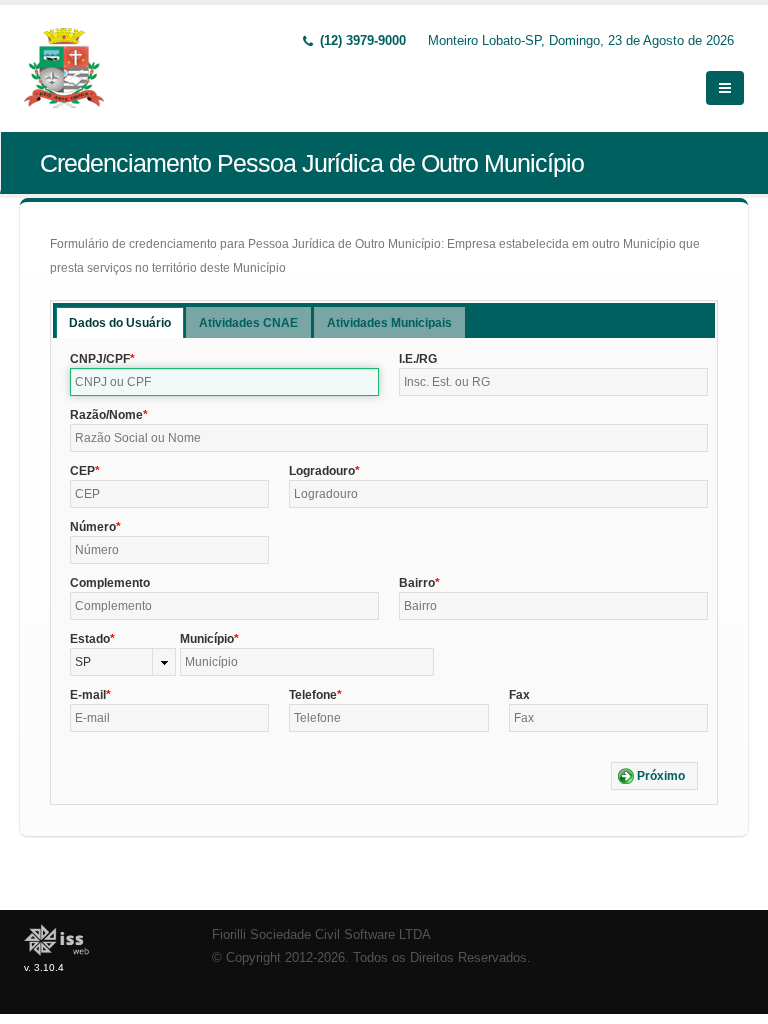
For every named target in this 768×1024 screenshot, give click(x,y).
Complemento (110, 583)
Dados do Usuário (120, 323)
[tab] (120, 322)
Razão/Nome (106, 415)
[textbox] (224, 382)
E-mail (88, 695)
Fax (519, 695)
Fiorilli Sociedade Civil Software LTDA (321, 935)
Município (207, 639)
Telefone (313, 695)
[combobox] (123, 662)
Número (93, 527)
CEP (82, 471)
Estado (90, 639)
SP (83, 662)
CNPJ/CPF (100, 359)
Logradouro (322, 471)
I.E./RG (418, 359)
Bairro (417, 583)
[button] (654, 776)
